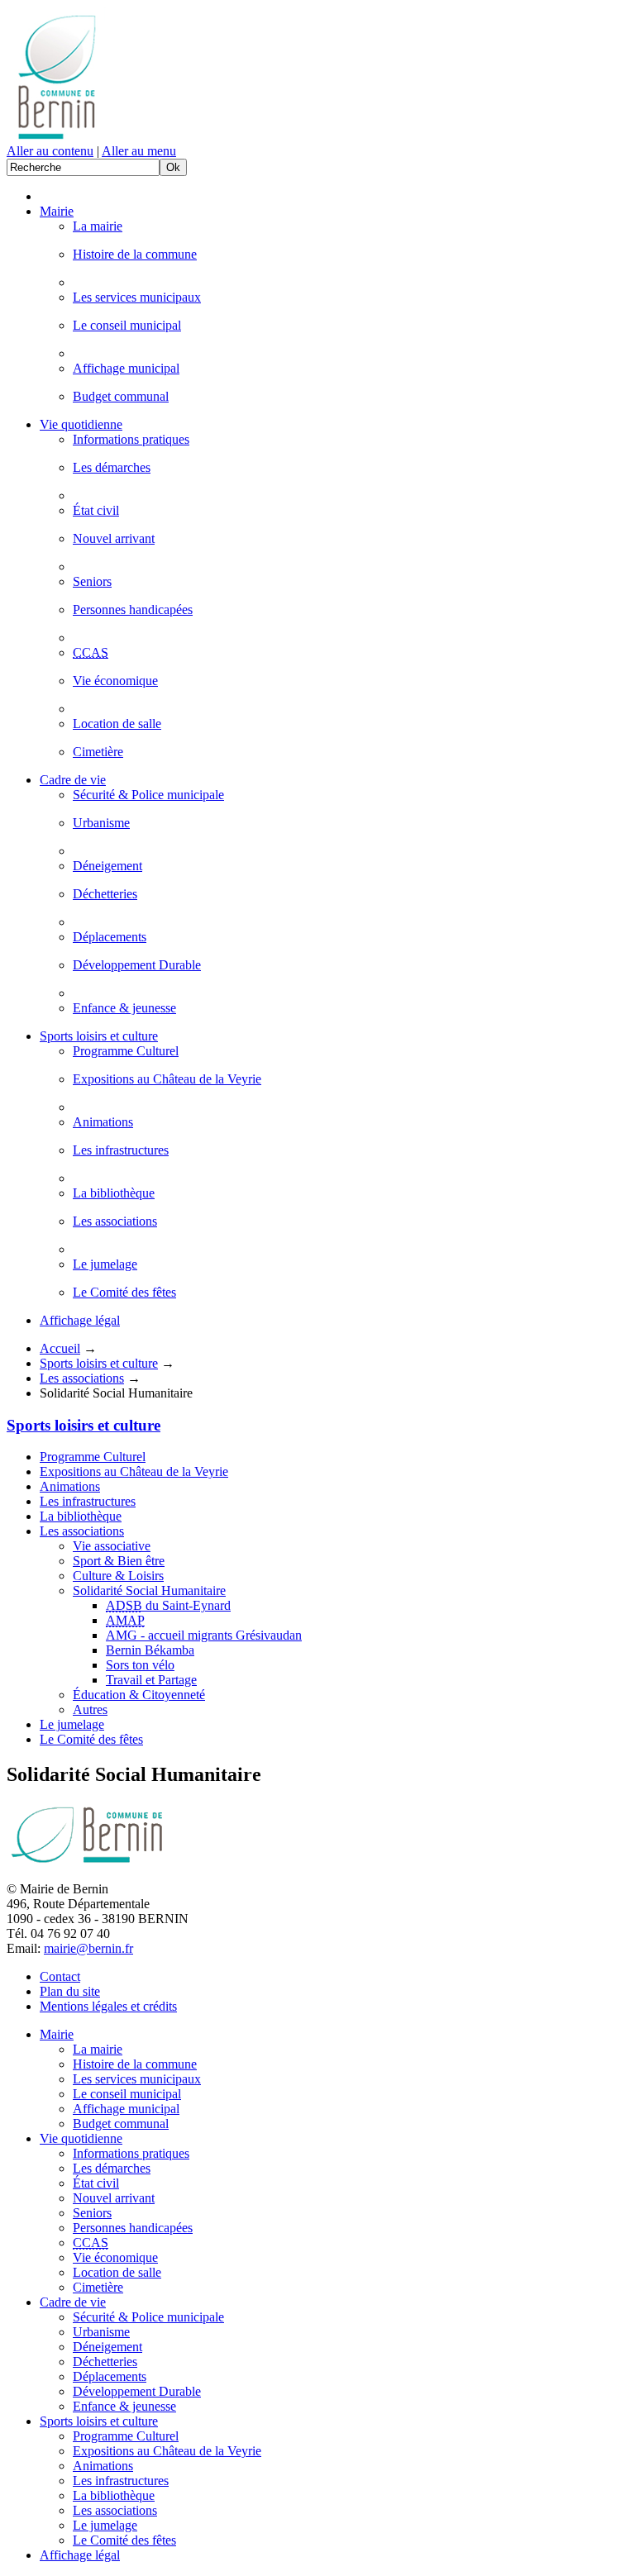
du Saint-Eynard (168, 1605)
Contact (60, 1976)
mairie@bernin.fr (88, 1948)
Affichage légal (80, 1320)
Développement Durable (137, 965)
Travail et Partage (151, 1680)
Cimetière (98, 752)
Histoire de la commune (135, 254)
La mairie (98, 226)
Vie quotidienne (81, 424)
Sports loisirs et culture (99, 1036)
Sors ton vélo (140, 1665)
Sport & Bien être (119, 1561)
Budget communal (121, 396)
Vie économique (115, 681)
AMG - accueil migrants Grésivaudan (204, 1635)
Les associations (115, 1221)
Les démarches (112, 467)
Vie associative (112, 1546)
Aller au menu (139, 151)
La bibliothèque (114, 1193)
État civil (96, 510)
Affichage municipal (126, 368)
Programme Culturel (126, 1051)
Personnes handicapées (133, 609)
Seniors (92, 581)
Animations (103, 1122)
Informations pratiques (131, 439)
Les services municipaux (137, 297)
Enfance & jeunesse (124, 1008)
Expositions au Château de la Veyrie (167, 1079)
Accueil (60, 1348)
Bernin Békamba (150, 1650)
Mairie (57, 211)
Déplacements (110, 937)
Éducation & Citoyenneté (139, 1695)
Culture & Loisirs (118, 1576)
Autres (90, 1709)
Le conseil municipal (127, 325)
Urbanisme (101, 823)
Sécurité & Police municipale (148, 795)
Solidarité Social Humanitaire (149, 1590)
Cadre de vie (73, 780)
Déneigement (107, 866)
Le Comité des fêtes (124, 1292)
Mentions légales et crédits (108, 2006)
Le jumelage (105, 1264)
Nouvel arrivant (114, 538)
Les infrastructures (121, 1150)
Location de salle (117, 724)
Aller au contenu (50, 151)
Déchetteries (105, 894)
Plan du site (70, 1991)
